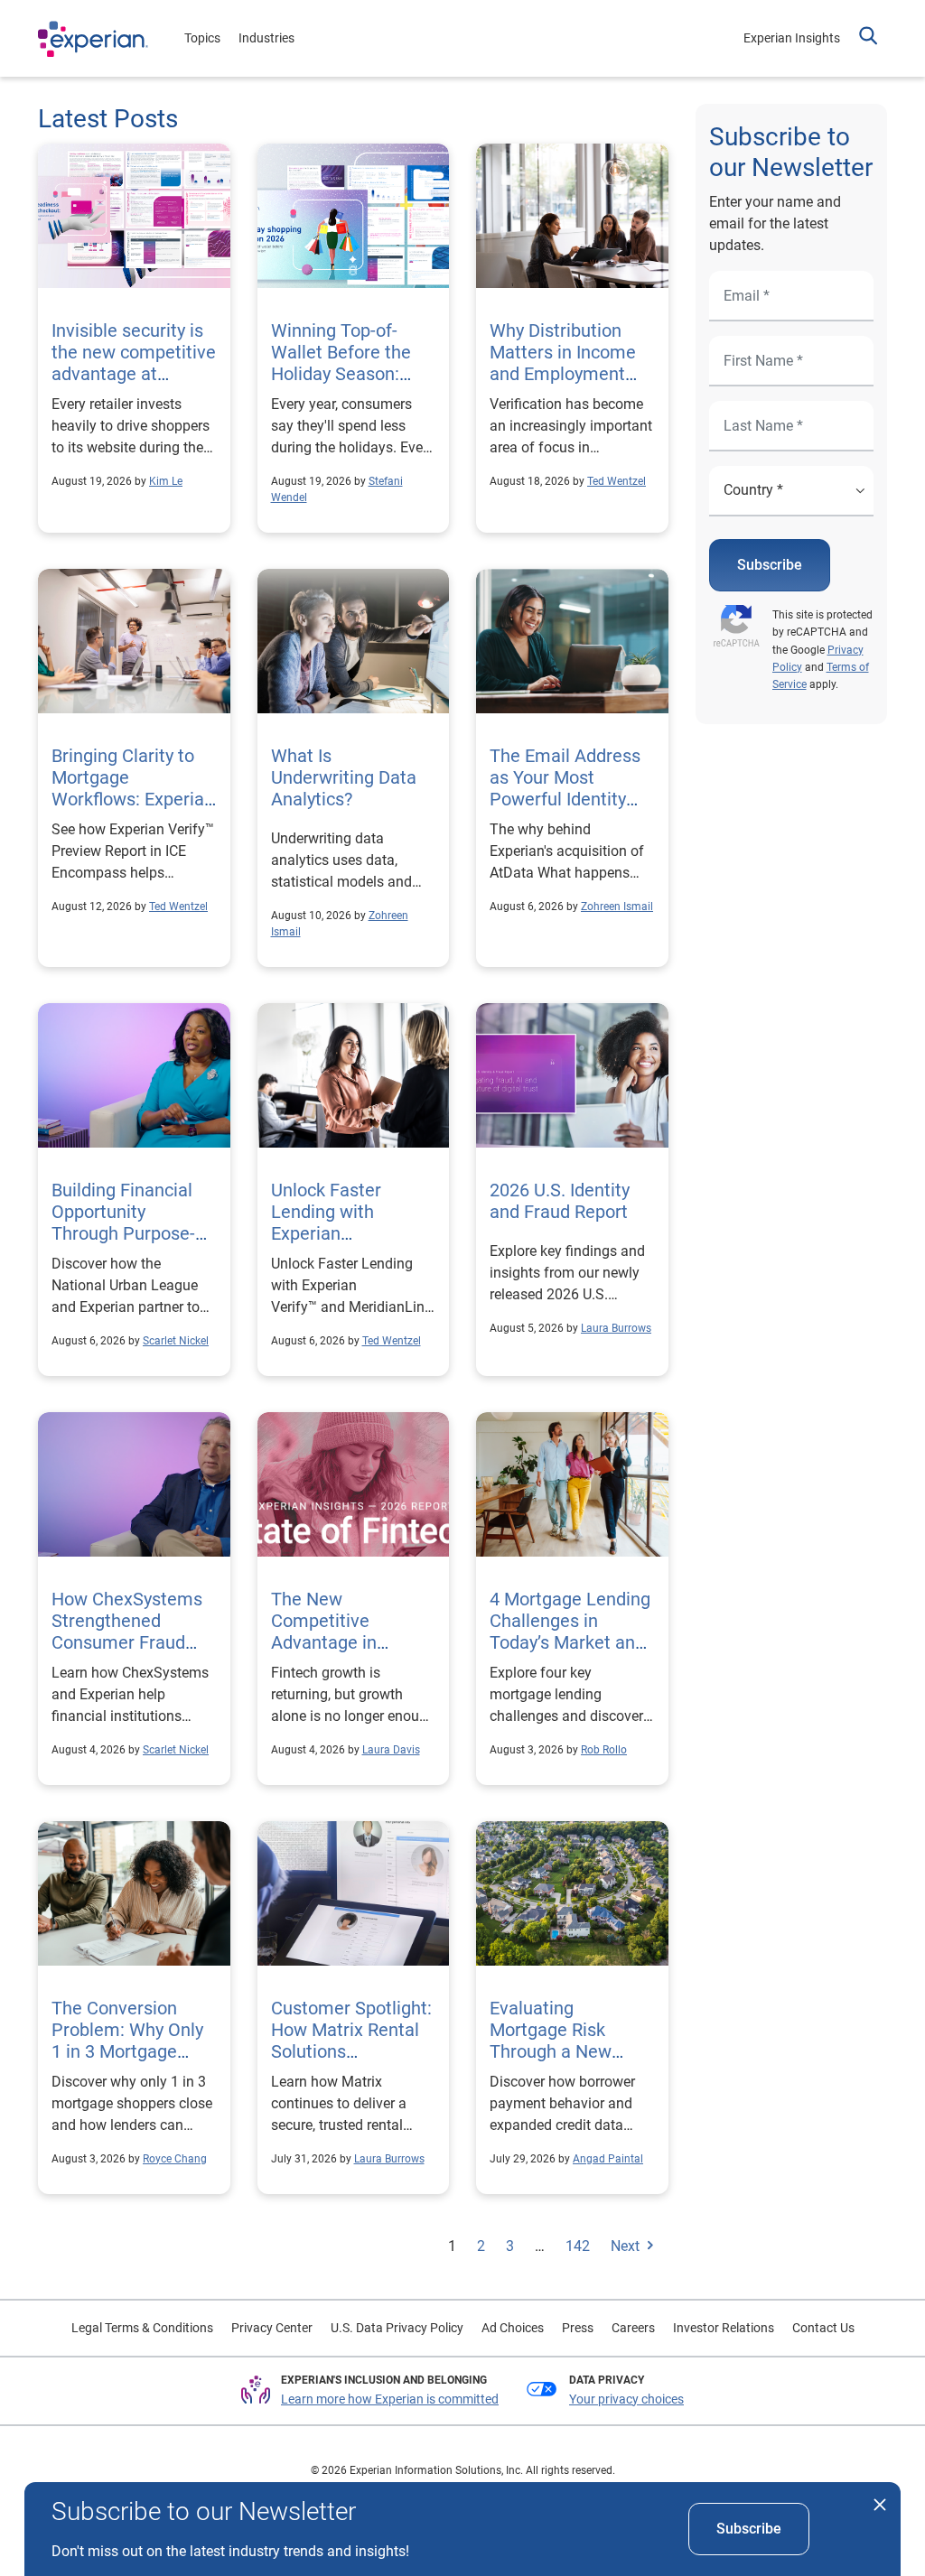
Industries (266, 38)
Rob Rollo (604, 1750)
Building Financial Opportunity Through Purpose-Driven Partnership (126, 1223)
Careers (633, 2328)
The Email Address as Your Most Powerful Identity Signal (565, 788)
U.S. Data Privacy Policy (397, 2328)
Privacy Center (272, 2328)
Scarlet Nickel (176, 1341)
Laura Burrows (616, 1328)
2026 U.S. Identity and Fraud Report (561, 1201)
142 (578, 2246)
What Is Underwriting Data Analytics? (344, 777)
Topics (202, 38)
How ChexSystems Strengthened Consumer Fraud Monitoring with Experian (127, 1642)
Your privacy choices (626, 2399)
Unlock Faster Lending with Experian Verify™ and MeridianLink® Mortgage (350, 1233)
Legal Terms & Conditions (142, 2328)
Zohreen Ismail (617, 907)
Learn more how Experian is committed (390, 2399)
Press (578, 2328)
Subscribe (770, 565)
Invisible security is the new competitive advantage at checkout (134, 363)
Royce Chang (175, 2159)
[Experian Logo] (93, 39)
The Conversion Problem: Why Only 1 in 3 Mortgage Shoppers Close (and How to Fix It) (127, 2051)
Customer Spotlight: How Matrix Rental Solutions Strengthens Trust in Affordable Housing (353, 2051)
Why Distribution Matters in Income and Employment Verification (563, 363)
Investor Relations (724, 2328)
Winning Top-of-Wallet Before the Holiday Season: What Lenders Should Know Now (344, 374)
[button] (868, 38)
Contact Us (823, 2328)
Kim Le (166, 481)
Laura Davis (391, 1750)
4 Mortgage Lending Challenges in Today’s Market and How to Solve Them (570, 1632)
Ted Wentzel (617, 481)
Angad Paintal (608, 2159)
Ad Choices (513, 2328)
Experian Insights (792, 38)
